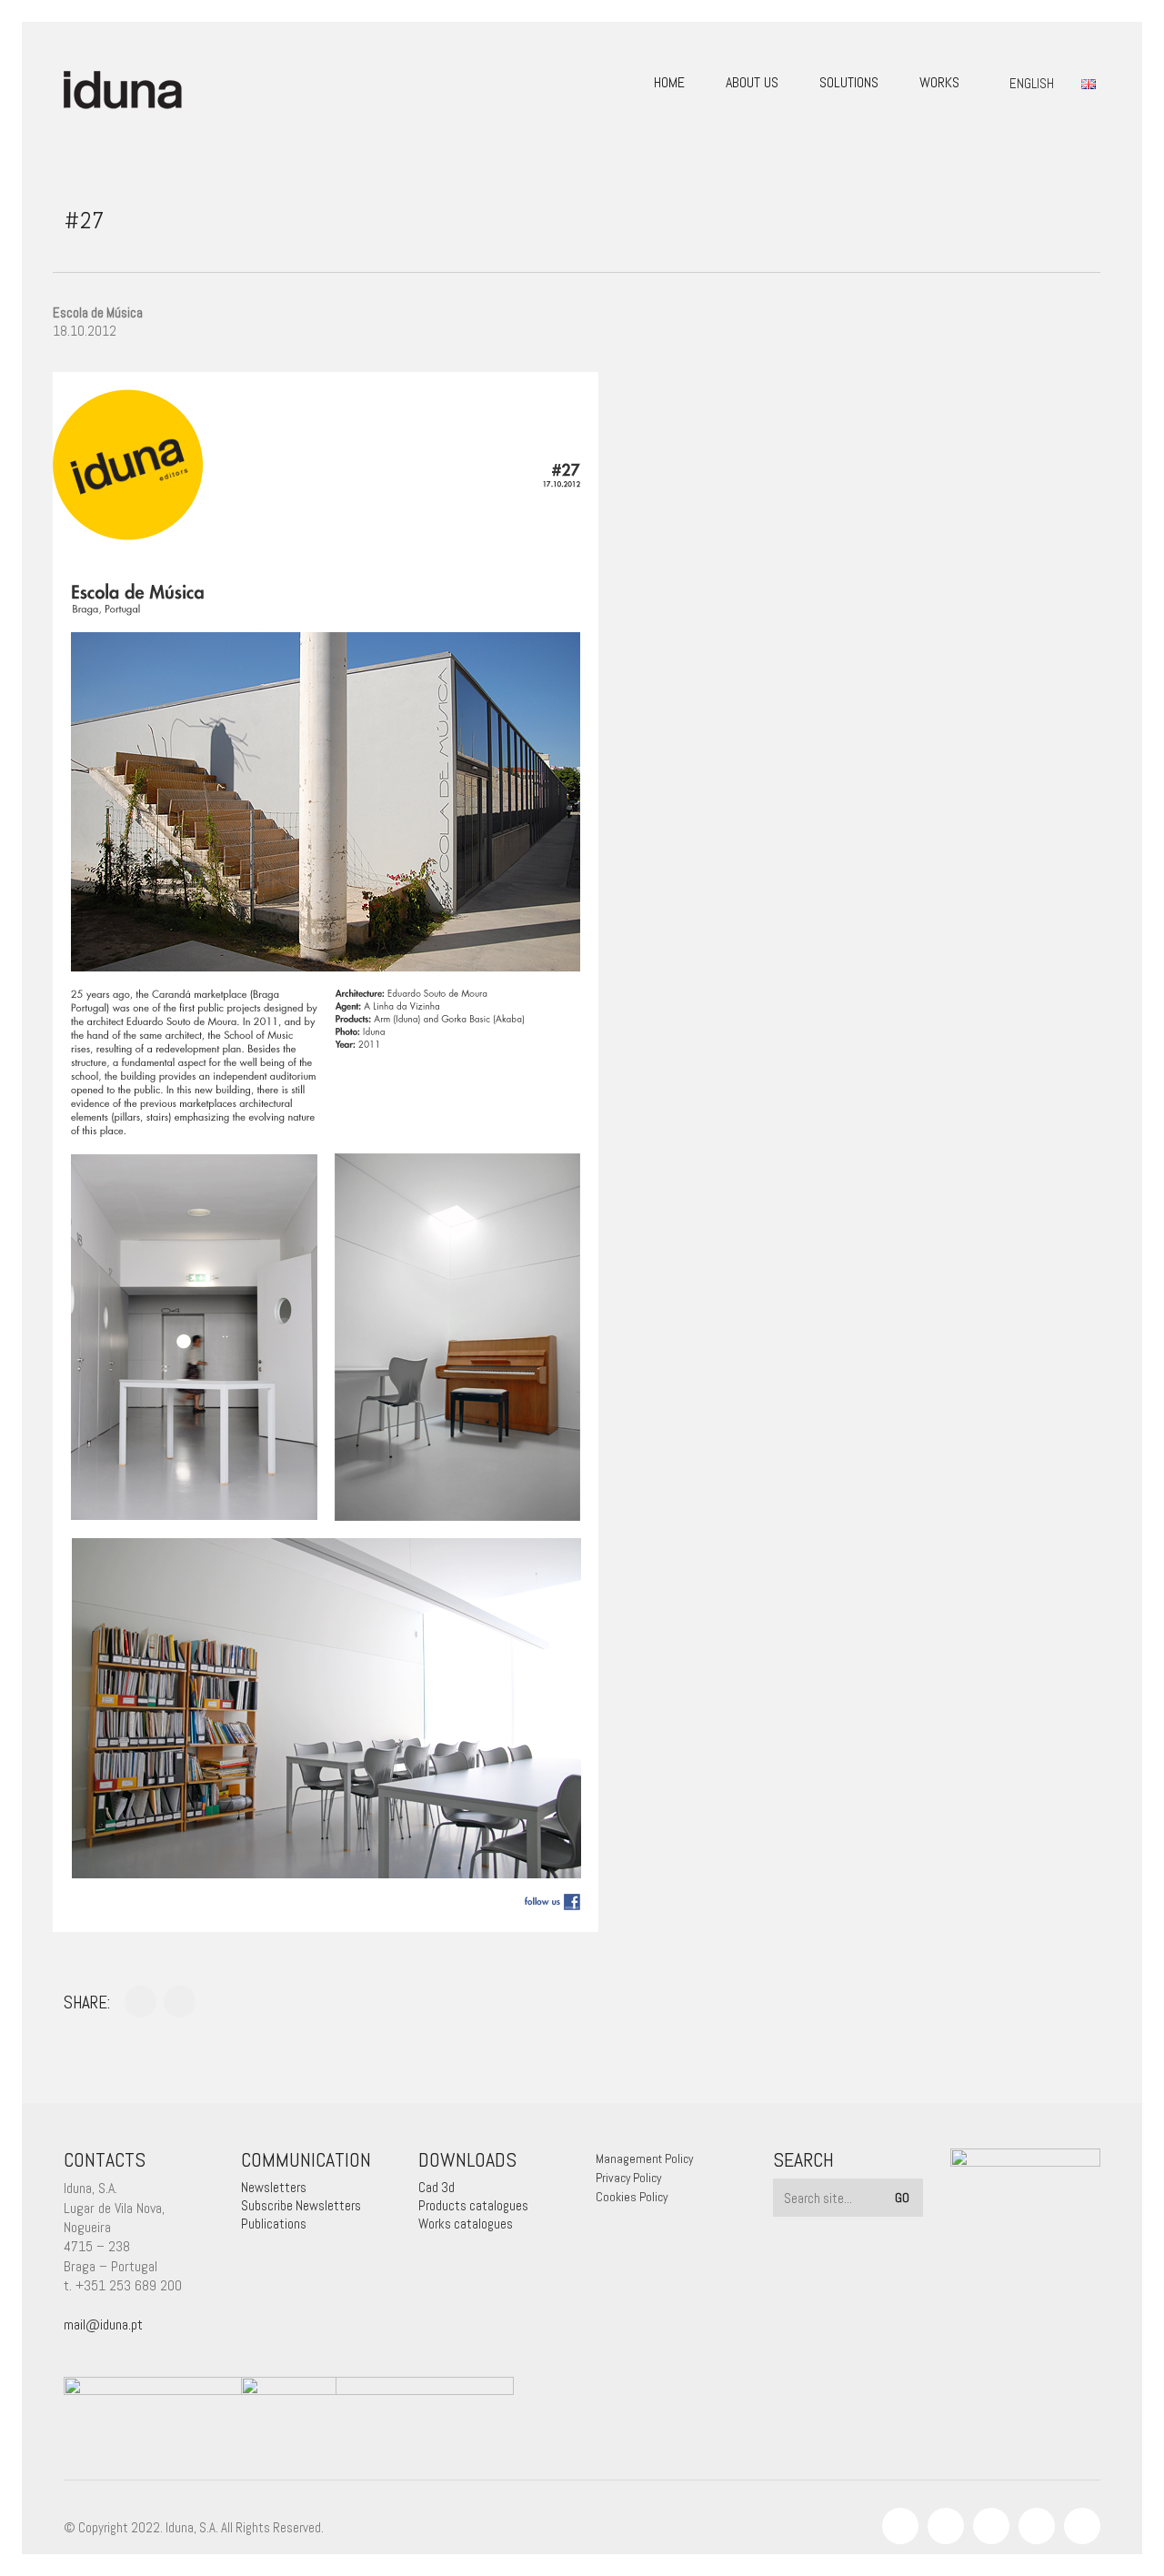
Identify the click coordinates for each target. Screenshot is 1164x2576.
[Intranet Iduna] (1082, 2526)
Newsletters (274, 2187)
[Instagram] (946, 2526)
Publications (274, 2224)
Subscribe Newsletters (301, 2205)
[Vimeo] (1037, 2526)
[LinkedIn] (991, 2526)
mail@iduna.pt (103, 2324)
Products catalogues (473, 2205)
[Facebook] (900, 2526)
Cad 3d (436, 2187)
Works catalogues (466, 2224)
